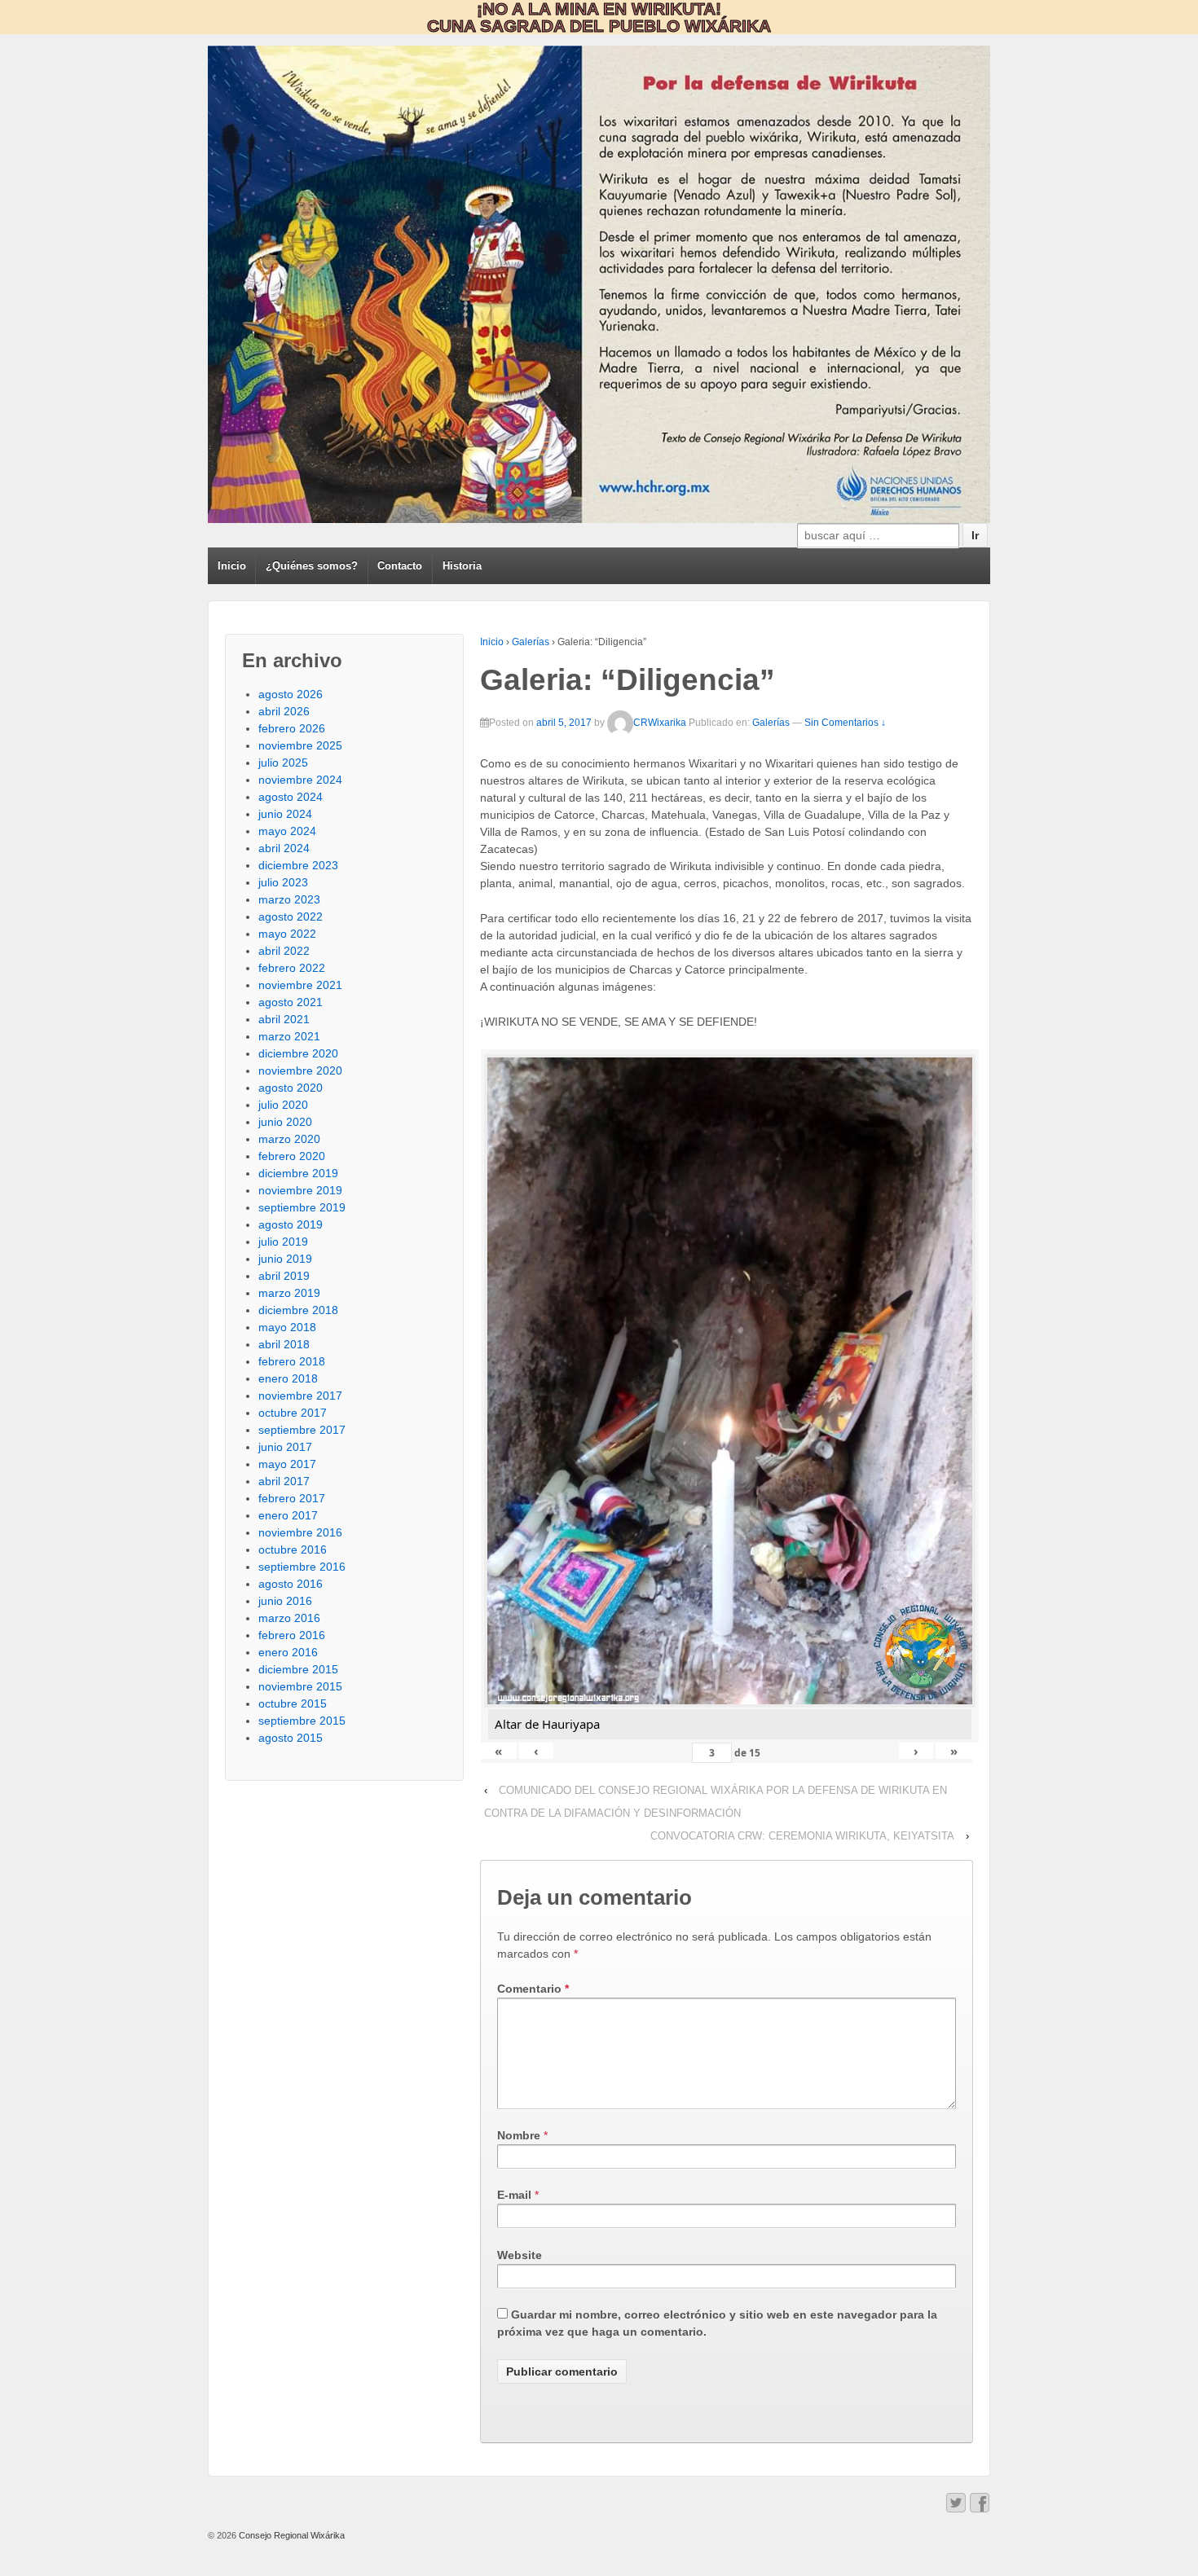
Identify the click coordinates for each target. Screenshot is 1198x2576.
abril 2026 (284, 711)
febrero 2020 (292, 1156)
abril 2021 (284, 1019)
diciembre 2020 (298, 1053)
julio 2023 (283, 882)
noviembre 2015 (300, 1686)
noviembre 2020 (300, 1070)
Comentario (533, 1989)
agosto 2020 (291, 1088)
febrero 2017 (292, 1498)
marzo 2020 (289, 1139)
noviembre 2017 (300, 1396)
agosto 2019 (291, 1224)
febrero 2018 (292, 1361)
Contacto (400, 566)
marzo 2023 (289, 899)
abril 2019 (284, 1276)
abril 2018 (284, 1344)
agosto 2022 (291, 917)
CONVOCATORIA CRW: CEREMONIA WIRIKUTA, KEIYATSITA (802, 1836)
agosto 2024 (291, 797)
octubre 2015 (293, 1703)
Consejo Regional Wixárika (291, 2535)
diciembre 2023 (298, 865)
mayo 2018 (287, 1327)
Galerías (531, 642)
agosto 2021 (291, 1002)
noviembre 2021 (300, 985)
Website (520, 2255)
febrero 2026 (292, 728)
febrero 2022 (292, 968)
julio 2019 (283, 1242)
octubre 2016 (293, 1550)
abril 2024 (284, 848)
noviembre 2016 (300, 1532)
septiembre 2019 (302, 1207)
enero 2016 (288, 1652)
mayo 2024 (287, 831)
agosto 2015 (291, 1738)
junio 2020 (285, 1122)
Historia (462, 566)
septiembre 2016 (302, 1567)
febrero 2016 (292, 1635)
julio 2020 (283, 1105)
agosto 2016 (291, 1584)
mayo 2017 (287, 1464)
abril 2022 (284, 951)
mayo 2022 (287, 934)
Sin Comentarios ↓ (845, 723)
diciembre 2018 (298, 1310)
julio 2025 (283, 763)
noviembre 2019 (300, 1190)
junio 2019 (285, 1259)
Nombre (519, 2135)
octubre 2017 (293, 1413)
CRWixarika (660, 723)
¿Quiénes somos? (312, 566)
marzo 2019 (289, 1293)
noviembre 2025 (300, 745)
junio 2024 (285, 814)
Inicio (232, 566)
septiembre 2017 (302, 1430)
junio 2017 (285, 1447)
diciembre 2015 (298, 1669)
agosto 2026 (291, 694)
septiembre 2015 (302, 1721)
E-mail (514, 2195)
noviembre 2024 (300, 780)
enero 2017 (288, 1515)
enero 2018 (288, 1378)
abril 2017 (284, 1481)
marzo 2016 (289, 1618)
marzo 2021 (289, 1036)
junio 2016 (285, 1601)
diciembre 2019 (298, 1173)
